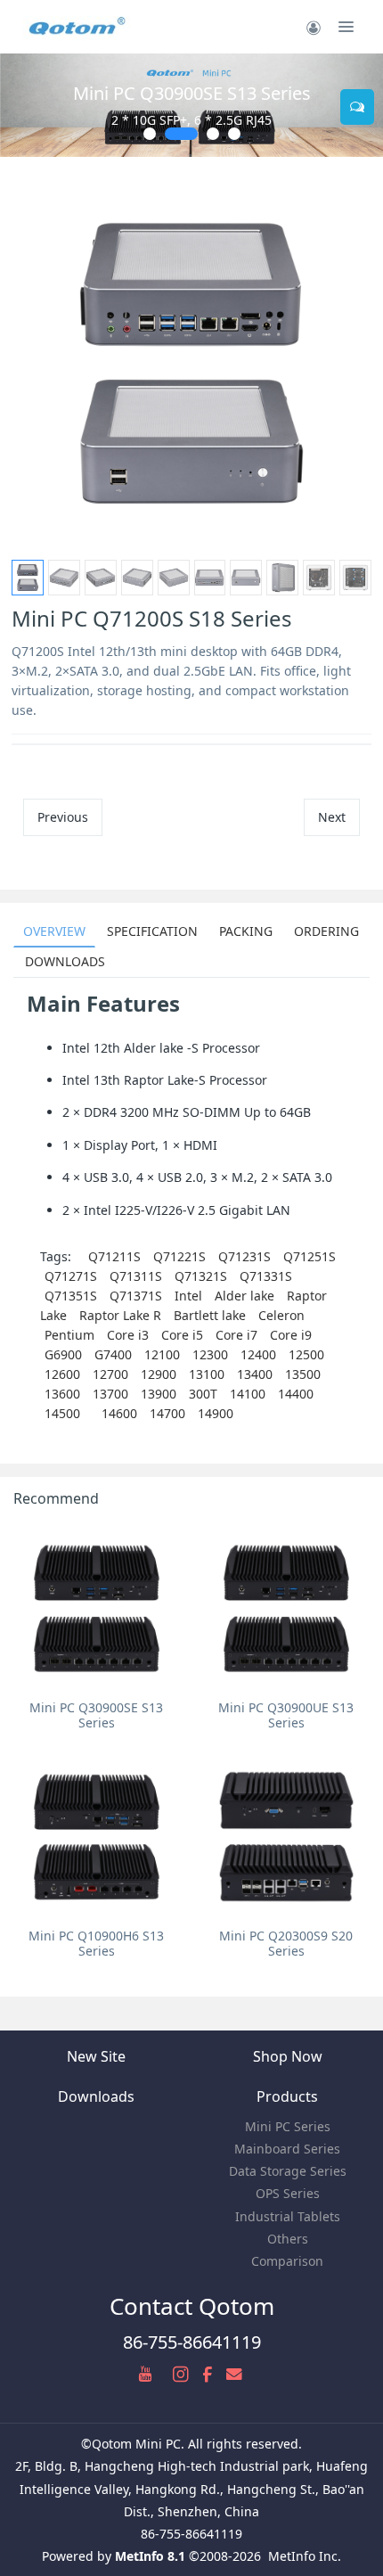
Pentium (69, 1335)
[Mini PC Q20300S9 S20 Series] (286, 1837)
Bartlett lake (210, 1315)
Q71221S (179, 1256)
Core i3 (128, 1335)
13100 (207, 1374)
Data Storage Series (288, 2171)
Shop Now (288, 2056)
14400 (296, 1394)
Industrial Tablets (288, 2216)
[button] (22, 105)
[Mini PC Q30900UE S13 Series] (286, 1608)
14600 (119, 1413)
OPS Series (288, 2193)
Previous (63, 817)
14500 (62, 1413)
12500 (306, 1354)
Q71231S (244, 1256)
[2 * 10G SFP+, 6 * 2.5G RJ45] (191, 105)
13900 (159, 1394)
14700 (167, 1413)
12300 (210, 1354)
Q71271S (71, 1276)
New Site (96, 2056)
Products (287, 2096)
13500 (303, 1374)
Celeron (281, 1315)
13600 (62, 1394)
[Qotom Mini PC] (78, 27)
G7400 (113, 1354)
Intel (188, 1296)
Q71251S (310, 1256)
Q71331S (266, 1276)
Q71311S (136, 1276)
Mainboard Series (287, 2149)
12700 (110, 1374)
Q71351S (71, 1296)
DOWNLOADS (65, 961)
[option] (191, 364)
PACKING (246, 931)
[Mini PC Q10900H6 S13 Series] (97, 1837)
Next (332, 817)
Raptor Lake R (120, 1315)
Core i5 (182, 1335)
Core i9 (291, 1335)
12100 (162, 1354)
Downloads (96, 2096)
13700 (110, 1394)
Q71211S (114, 1256)
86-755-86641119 (192, 2342)
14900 (216, 1413)
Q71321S (201, 1276)
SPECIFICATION (152, 931)
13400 (255, 1374)
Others (288, 2239)
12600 (62, 1374)
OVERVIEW (54, 931)
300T (203, 1394)
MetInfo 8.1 (150, 2556)
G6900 (63, 1354)
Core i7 (236, 1335)
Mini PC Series (288, 2126)
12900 (159, 1374)
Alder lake (244, 1296)
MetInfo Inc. (305, 2556)
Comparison (287, 2261)
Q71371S (136, 1296)
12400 (258, 1354)
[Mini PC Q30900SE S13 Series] (97, 1608)
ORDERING (326, 931)
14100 (248, 1394)
